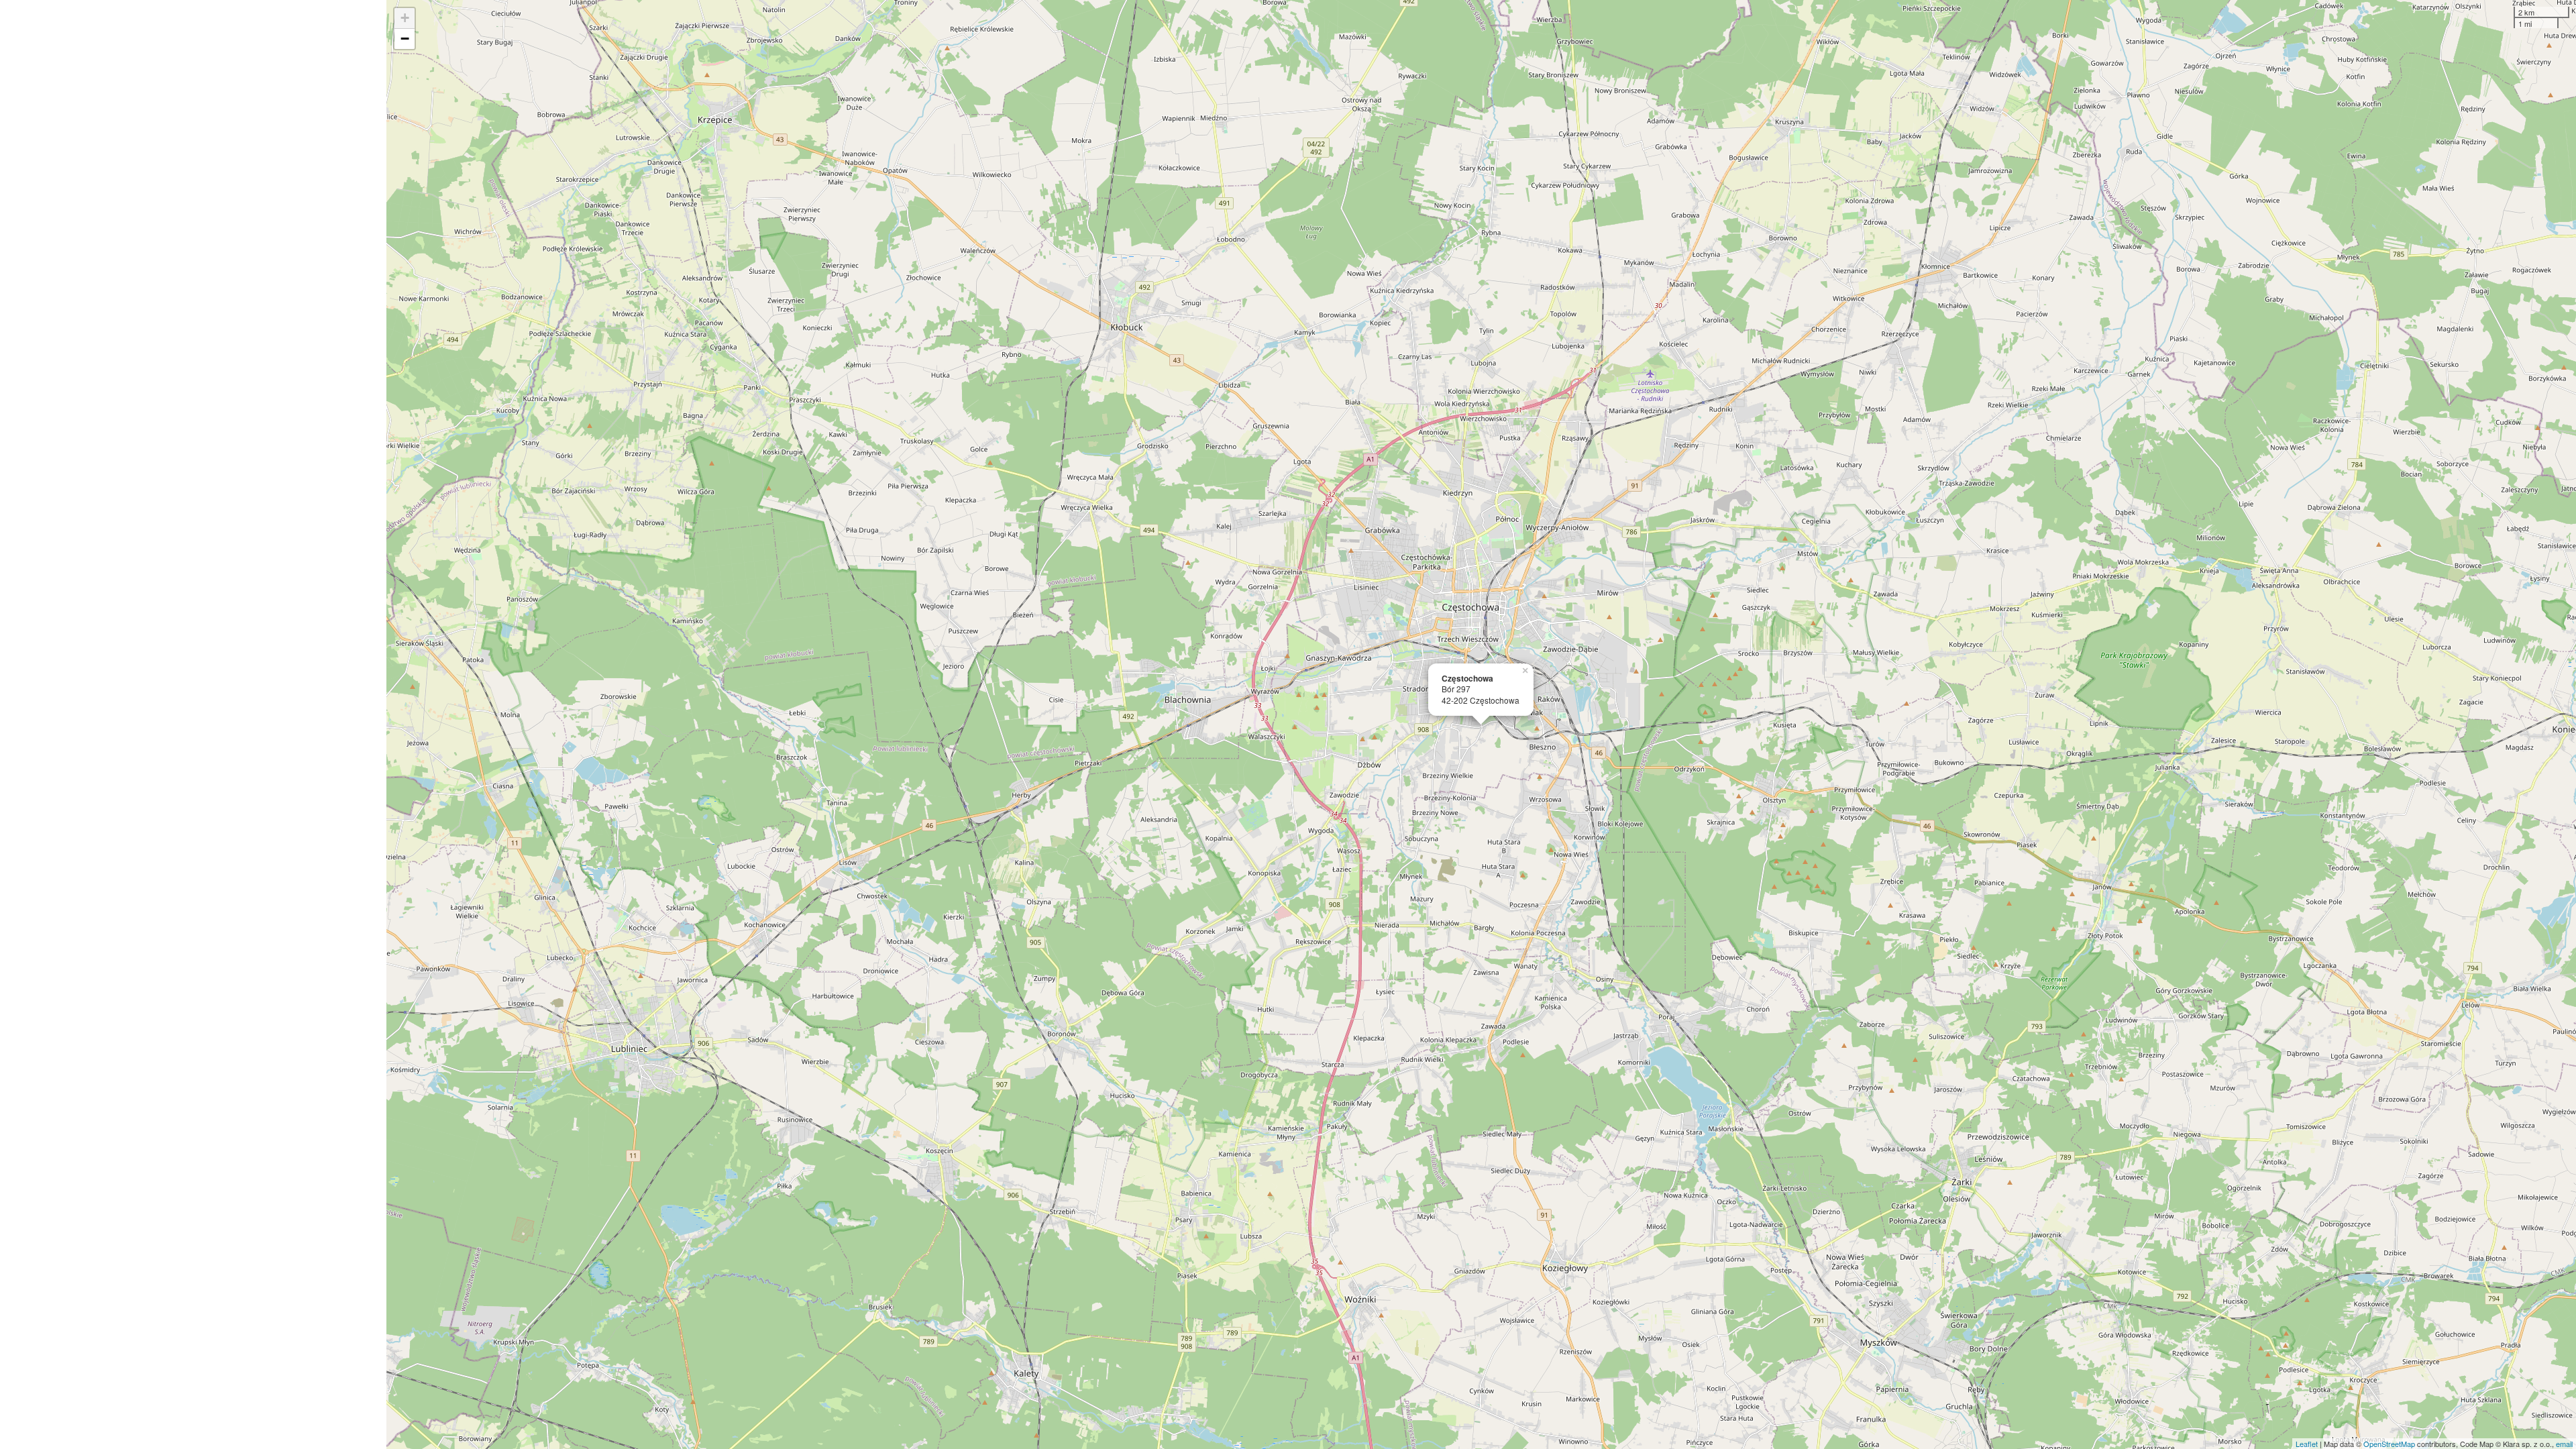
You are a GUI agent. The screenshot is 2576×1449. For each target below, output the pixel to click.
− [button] (405, 39)
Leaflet (2307, 1444)
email (2564, 1444)
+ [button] (405, 18)
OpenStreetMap (2389, 1444)
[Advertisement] (193, 724)
